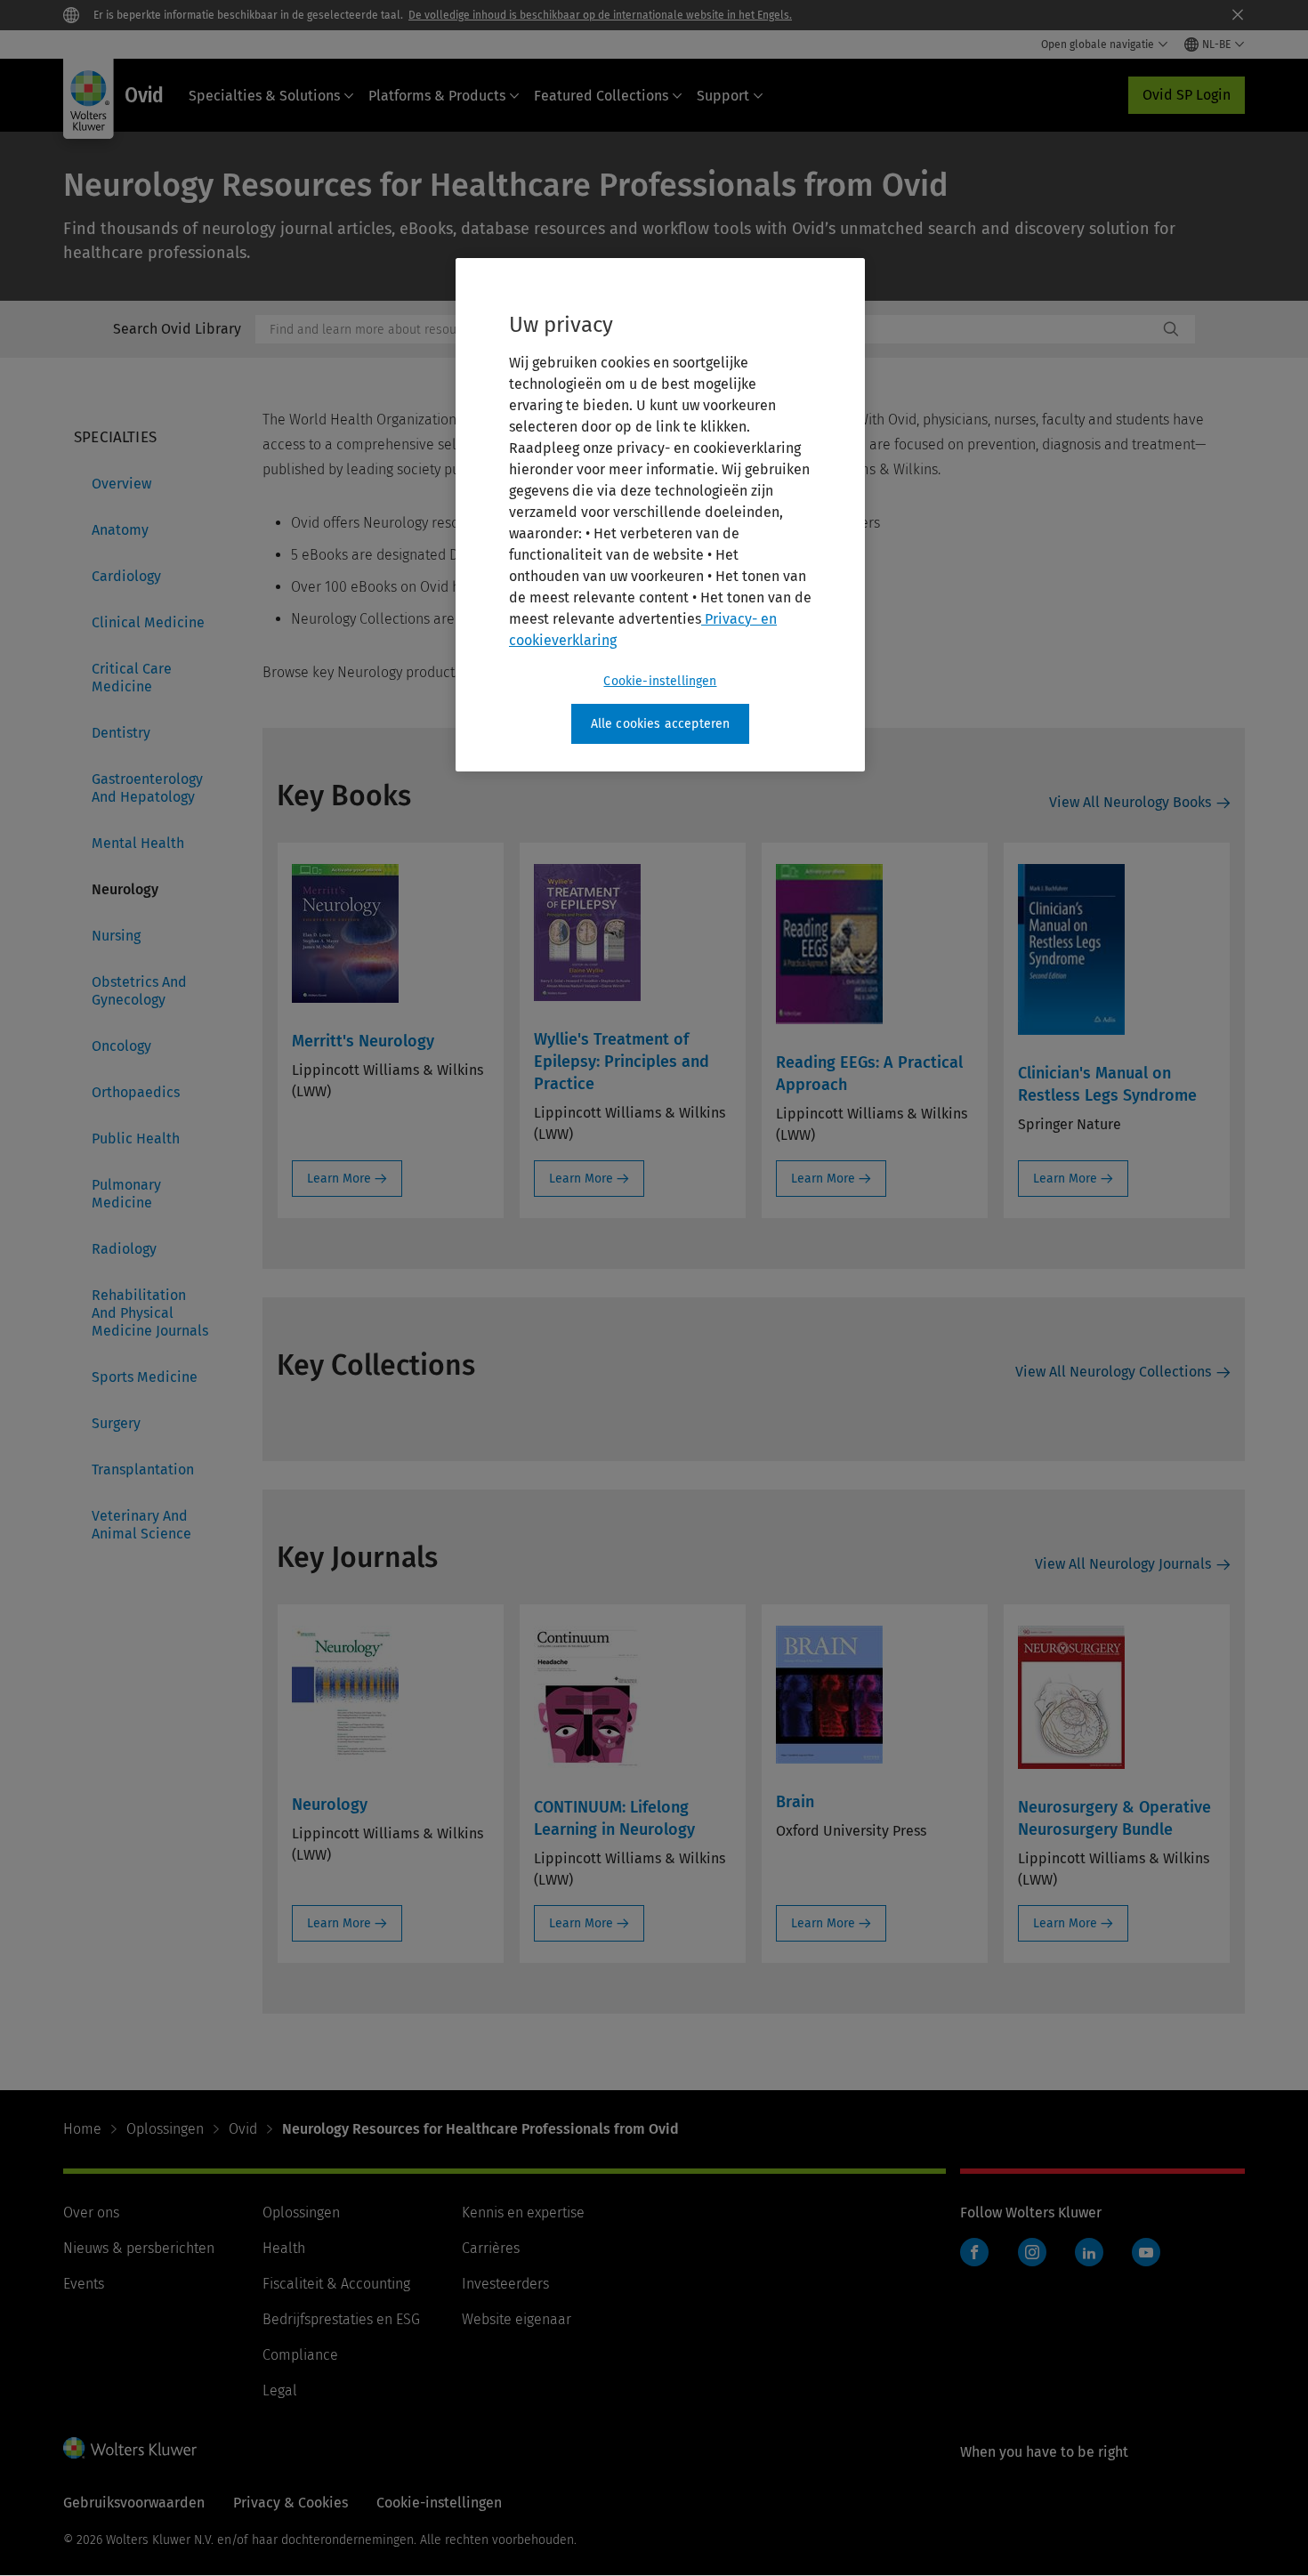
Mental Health (138, 843)
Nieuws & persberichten (139, 2248)
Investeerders (505, 2284)
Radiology (124, 1249)
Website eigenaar (517, 2319)
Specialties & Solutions (264, 96)
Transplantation (143, 1470)
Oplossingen (165, 2129)
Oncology (121, 1046)
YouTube (1146, 2252)
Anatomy (120, 530)
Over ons (91, 2213)
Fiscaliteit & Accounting (336, 2284)
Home (82, 2129)
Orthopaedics (136, 1092)
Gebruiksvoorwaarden (134, 2503)
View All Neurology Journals (1123, 1564)
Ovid (243, 2129)
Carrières (491, 2248)
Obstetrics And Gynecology (139, 991)
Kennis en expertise (523, 2213)
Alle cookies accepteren (661, 724)
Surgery (116, 1423)
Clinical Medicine (148, 622)
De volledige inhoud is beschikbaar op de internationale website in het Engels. (600, 15)
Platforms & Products (437, 96)
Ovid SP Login (1187, 95)
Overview (121, 484)
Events (84, 2284)
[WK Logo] (130, 2448)
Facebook (974, 2252)
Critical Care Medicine (132, 678)
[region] (660, 515)
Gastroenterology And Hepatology (147, 788)
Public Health (136, 1139)
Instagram (1032, 2252)
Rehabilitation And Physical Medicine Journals (150, 1313)
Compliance (300, 2355)
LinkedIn (1089, 2252)
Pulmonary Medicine (126, 1194)
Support (723, 96)
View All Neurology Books (1130, 802)
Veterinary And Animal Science (141, 1525)
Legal (280, 2390)
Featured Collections (601, 96)
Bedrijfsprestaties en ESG (341, 2319)
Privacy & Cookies (291, 2503)
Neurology (125, 889)
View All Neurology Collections (1113, 1372)
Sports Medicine (145, 1377)
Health (284, 2248)
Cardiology (126, 576)
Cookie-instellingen (660, 681)
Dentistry (121, 733)
